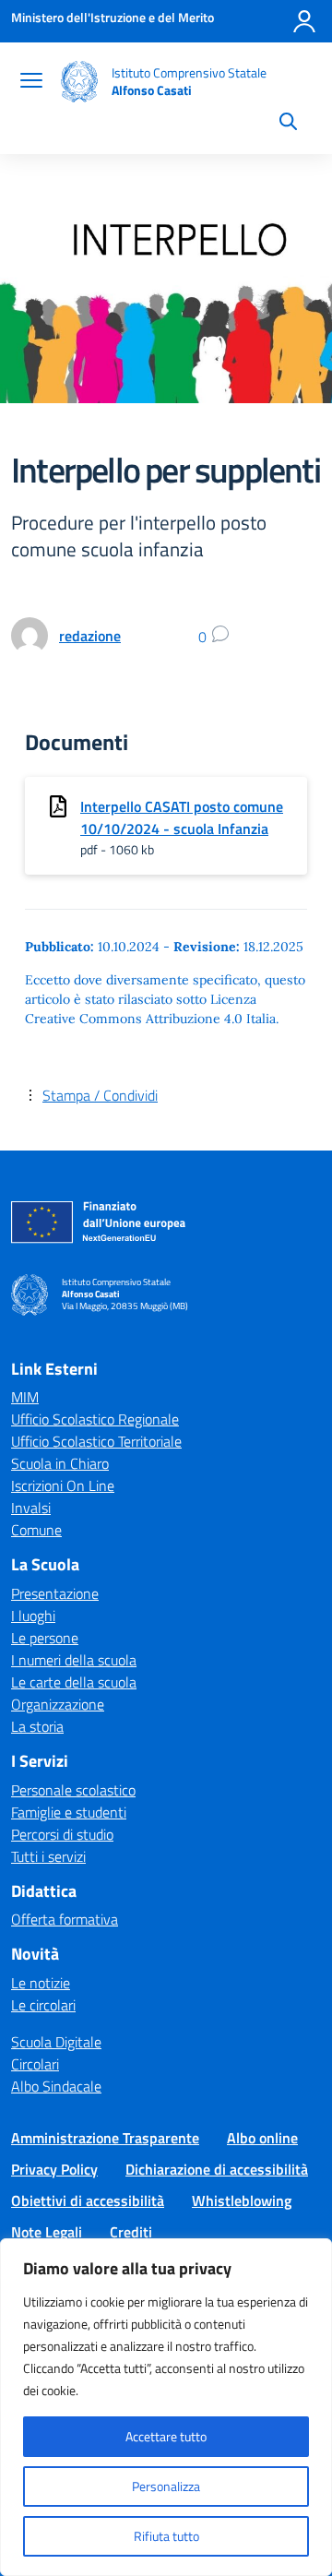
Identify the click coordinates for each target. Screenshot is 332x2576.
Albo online (262, 2138)
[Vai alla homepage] (79, 82)
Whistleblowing (242, 2200)
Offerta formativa (65, 1919)
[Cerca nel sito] (288, 124)
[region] (166, 2407)
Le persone (45, 1638)
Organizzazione (58, 1704)
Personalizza (166, 2486)
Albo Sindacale (56, 2086)
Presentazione (55, 1593)
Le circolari (43, 2005)
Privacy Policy (54, 2169)
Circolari (35, 2064)
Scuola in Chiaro (60, 1463)
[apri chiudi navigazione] (31, 82)
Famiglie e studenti (69, 1812)
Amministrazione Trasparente (105, 2138)
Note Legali (47, 2232)
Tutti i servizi (48, 1856)
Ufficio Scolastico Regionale (95, 1419)
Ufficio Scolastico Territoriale (96, 1441)
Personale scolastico (73, 1790)
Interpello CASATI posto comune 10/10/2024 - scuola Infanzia (182, 817)
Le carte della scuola (74, 1682)
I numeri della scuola (74, 1660)
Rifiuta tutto (166, 2536)
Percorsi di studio (62, 1834)
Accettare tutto (166, 2436)
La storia (37, 1726)
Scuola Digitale (56, 2042)
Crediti (131, 2232)
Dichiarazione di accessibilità (217, 2169)
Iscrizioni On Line (63, 1485)
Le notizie (41, 1983)
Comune (36, 1530)
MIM (25, 1397)
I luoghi (33, 1616)
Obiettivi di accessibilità (88, 2200)
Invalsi (31, 1508)
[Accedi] (304, 21)
